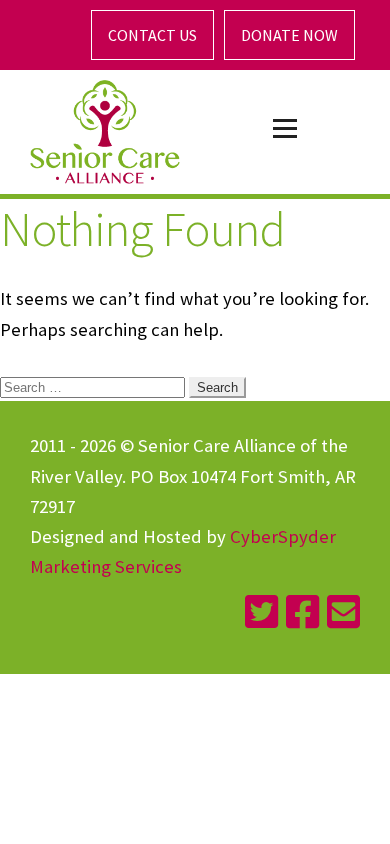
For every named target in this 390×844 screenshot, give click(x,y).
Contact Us (152, 35)
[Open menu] (285, 129)
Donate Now (289, 35)
